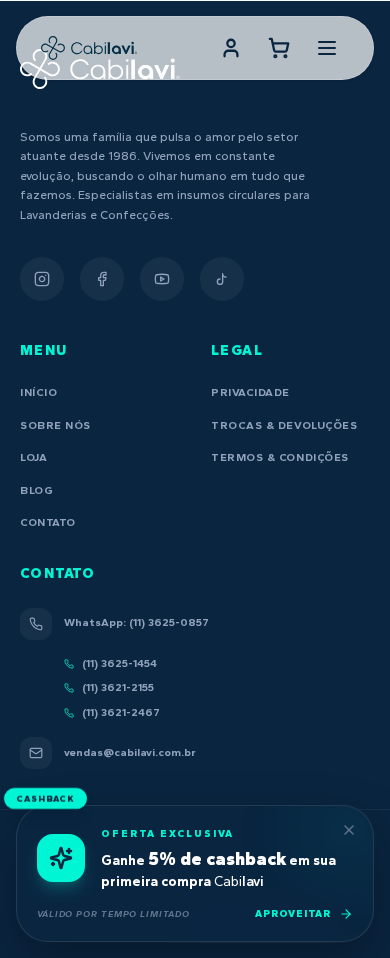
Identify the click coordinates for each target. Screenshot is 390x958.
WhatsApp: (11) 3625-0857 (136, 622)
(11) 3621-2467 (121, 712)
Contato (48, 522)
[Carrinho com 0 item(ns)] (279, 48)
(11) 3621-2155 (118, 687)
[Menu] (327, 48)
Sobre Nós (55, 425)
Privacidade (250, 392)
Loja (33, 457)
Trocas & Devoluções (284, 425)
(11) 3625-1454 (119, 663)
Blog (36, 490)
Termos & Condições (280, 457)
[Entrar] (231, 48)
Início (38, 392)
